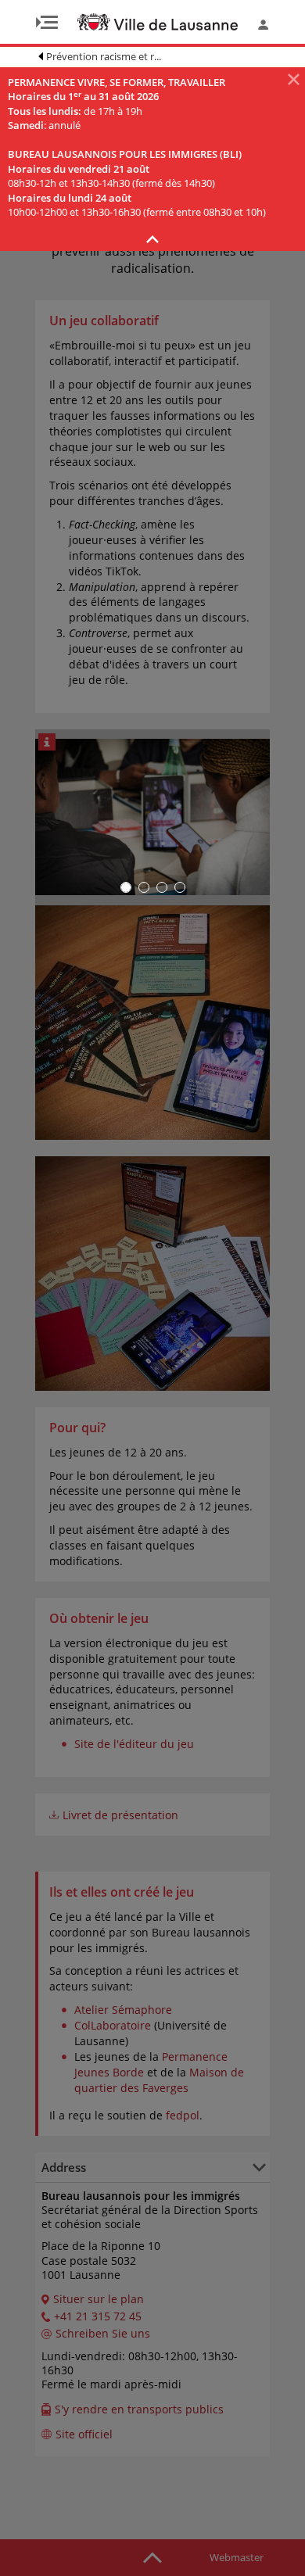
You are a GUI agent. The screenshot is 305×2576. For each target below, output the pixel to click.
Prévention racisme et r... (104, 56)
